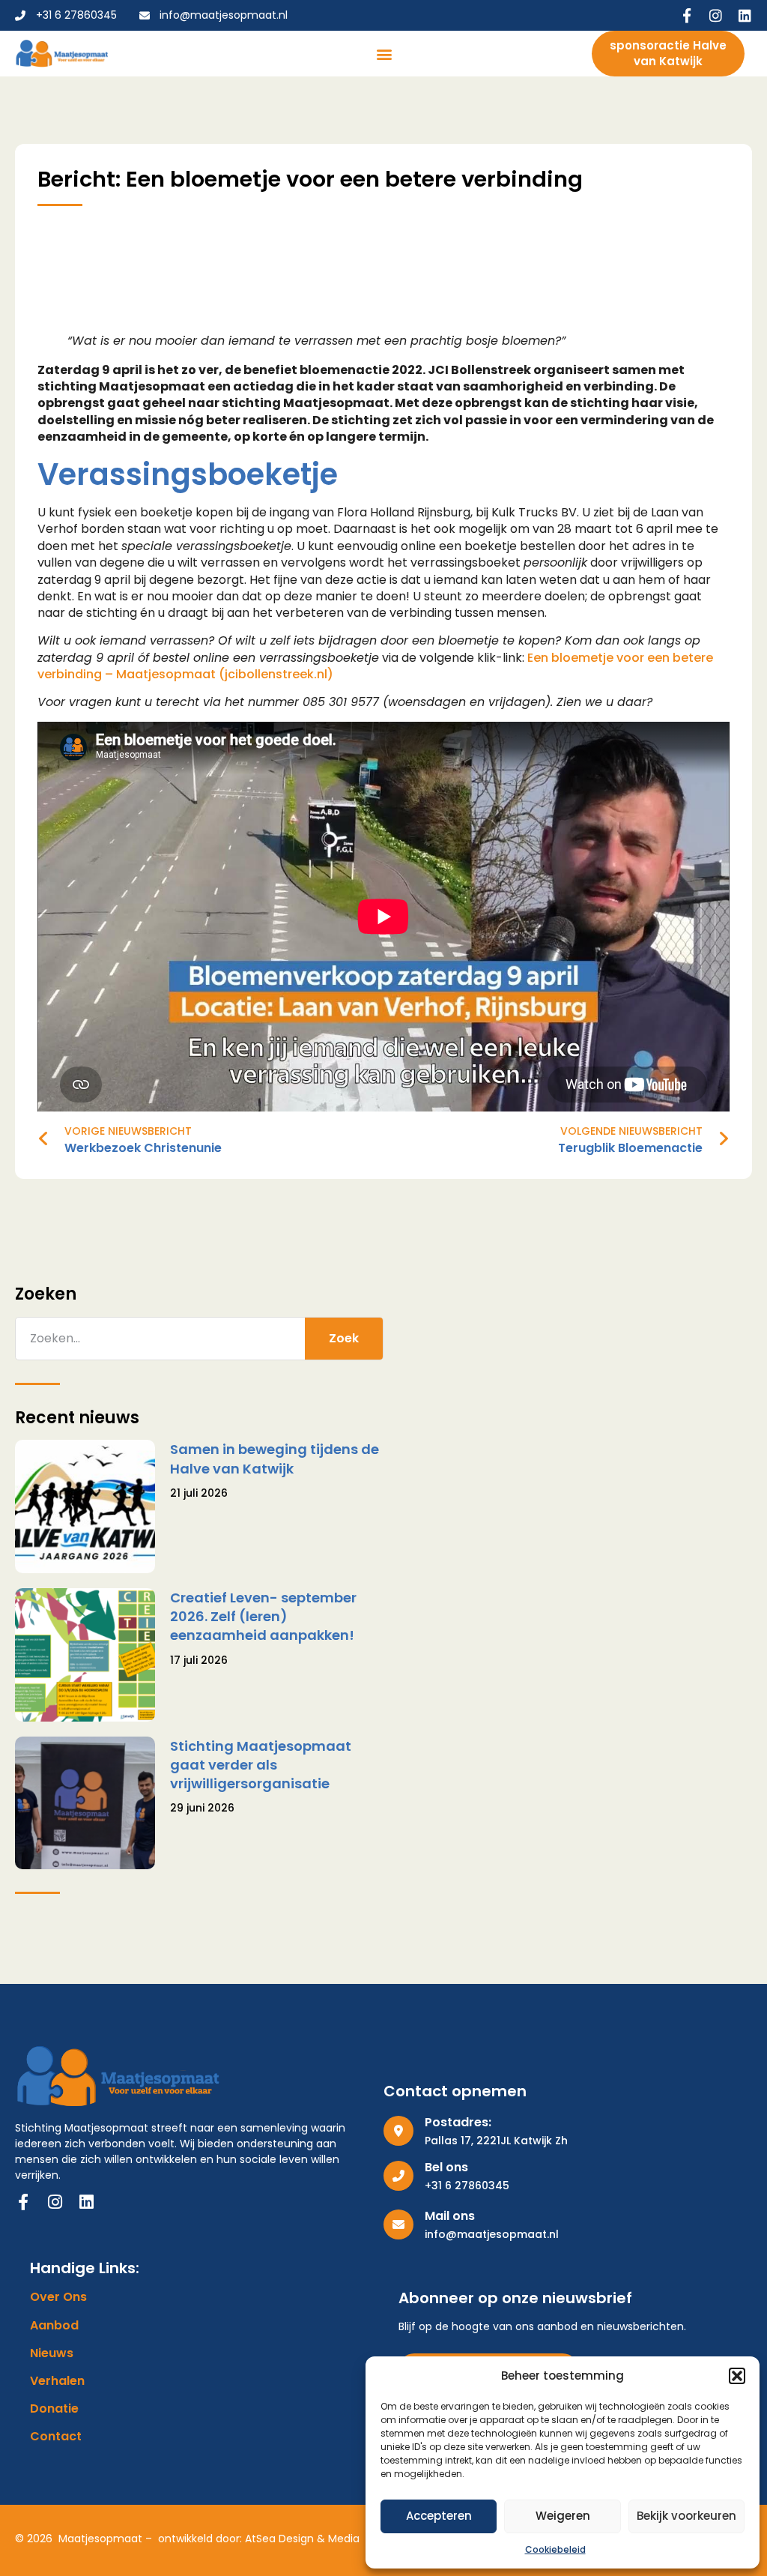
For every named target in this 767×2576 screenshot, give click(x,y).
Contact (56, 2437)
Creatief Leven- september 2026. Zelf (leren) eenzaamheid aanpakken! (263, 1616)
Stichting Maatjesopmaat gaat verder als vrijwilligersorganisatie (261, 1765)
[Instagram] (716, 15)
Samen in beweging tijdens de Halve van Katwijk (275, 1459)
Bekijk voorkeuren (686, 2516)
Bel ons (446, 2167)
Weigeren (563, 2516)
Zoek (344, 1338)
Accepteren (439, 2516)
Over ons (58, 2297)
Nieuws (52, 2353)
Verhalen (57, 2381)
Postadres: (458, 2122)
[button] (737, 2376)
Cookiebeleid (555, 2549)
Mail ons (450, 2216)
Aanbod (54, 2326)
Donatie (54, 2409)
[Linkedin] (745, 15)
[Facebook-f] (686, 15)
